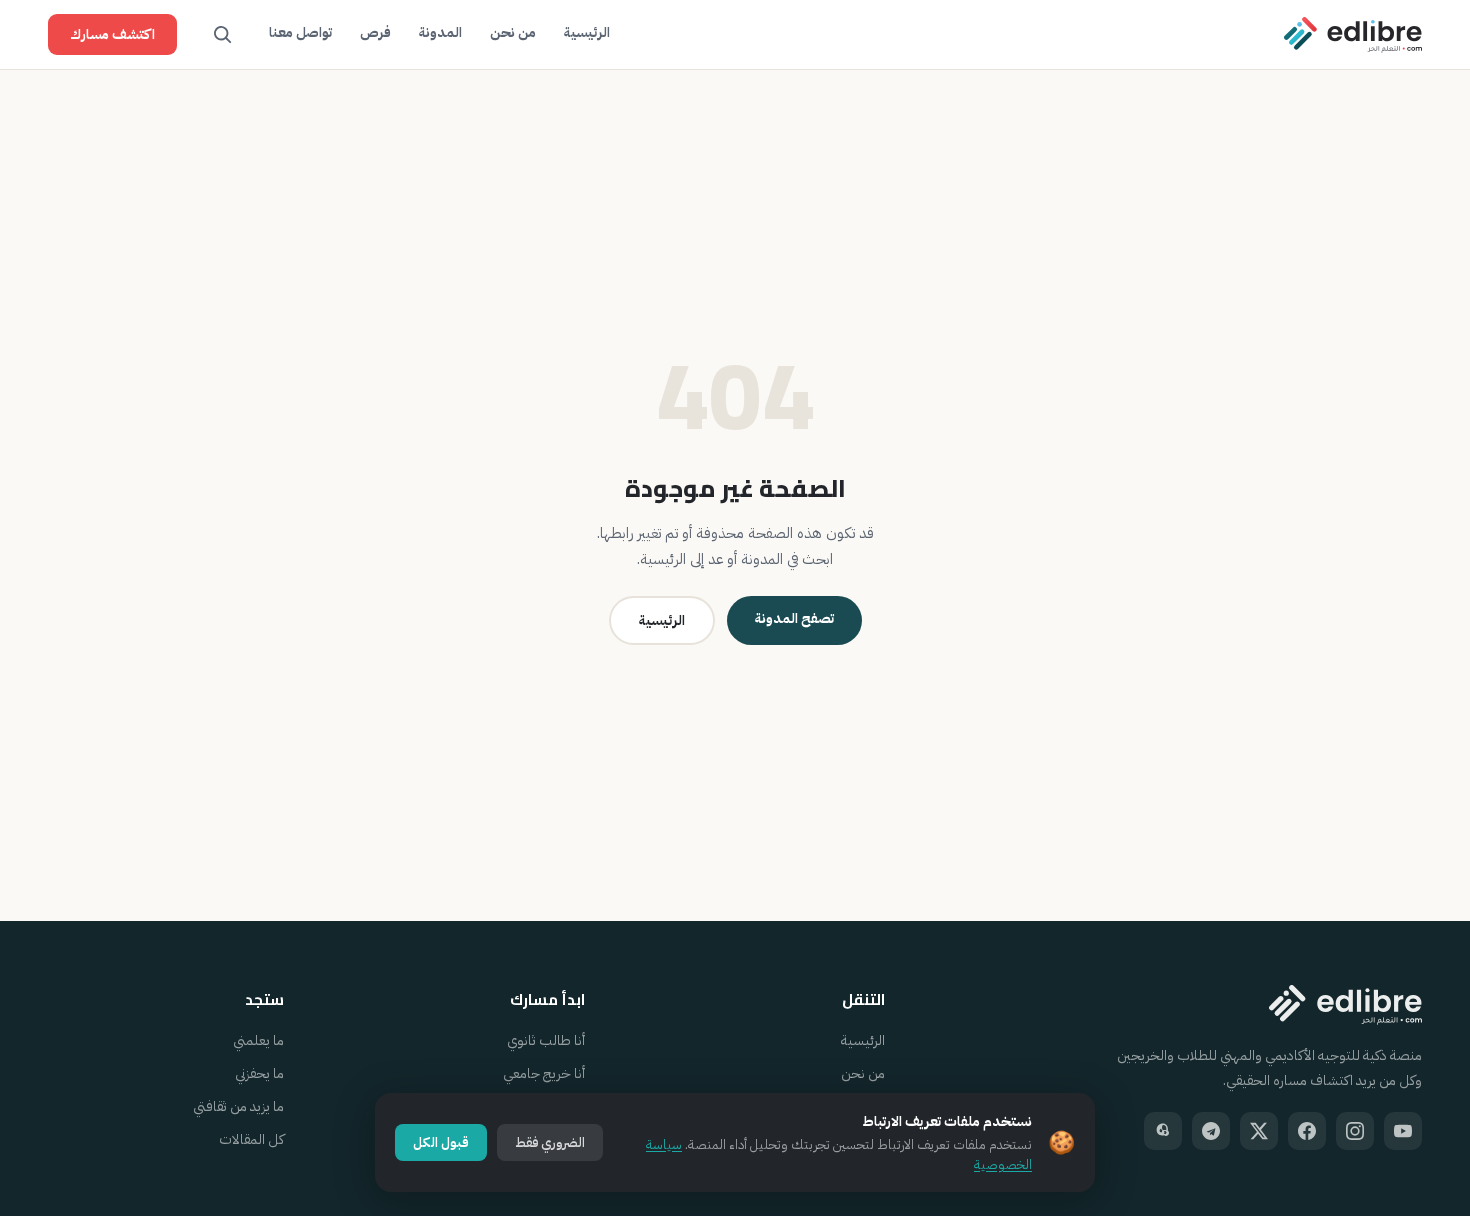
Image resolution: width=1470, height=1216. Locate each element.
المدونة (440, 32)
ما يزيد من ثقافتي (238, 1106)
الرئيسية (587, 32)
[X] (1259, 1131)
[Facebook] (1307, 1131)
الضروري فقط (550, 1142)
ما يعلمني (258, 1040)
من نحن (513, 32)
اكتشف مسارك (112, 34)
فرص (375, 32)
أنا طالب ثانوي (545, 1040)
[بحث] (223, 35)
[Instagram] (1355, 1131)
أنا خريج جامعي (543, 1073)
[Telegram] (1211, 1131)
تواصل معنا (300, 32)
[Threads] (1163, 1131)
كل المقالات (251, 1139)
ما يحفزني (259, 1073)
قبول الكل (441, 1142)
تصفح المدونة (794, 618)
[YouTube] (1403, 1131)
